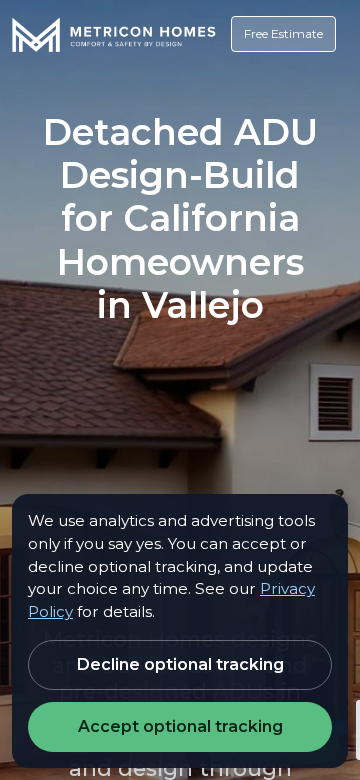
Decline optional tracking (180, 664)
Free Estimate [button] (283, 33)
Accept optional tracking (180, 726)
